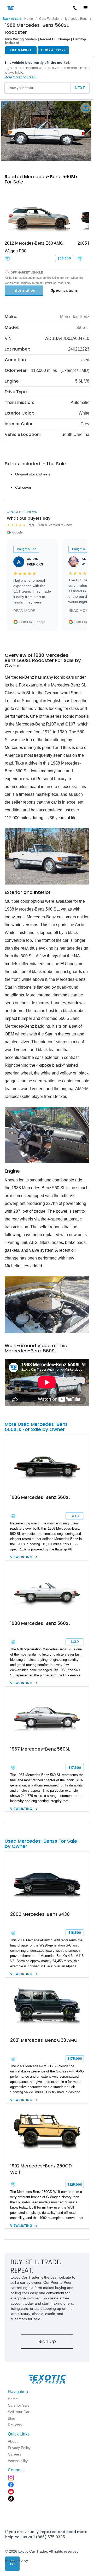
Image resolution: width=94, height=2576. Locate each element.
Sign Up (47, 2341)
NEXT (80, 88)
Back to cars (12, 19)
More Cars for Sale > (20, 77)
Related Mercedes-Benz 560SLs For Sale (42, 179)
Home (29, 19)
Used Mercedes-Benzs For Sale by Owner (41, 1844)
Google (40, 622)
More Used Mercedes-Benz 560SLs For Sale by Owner (36, 1427)
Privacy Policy (17, 2560)
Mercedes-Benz (76, 19)
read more (24, 611)
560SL (82, 327)
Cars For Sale (49, 19)
